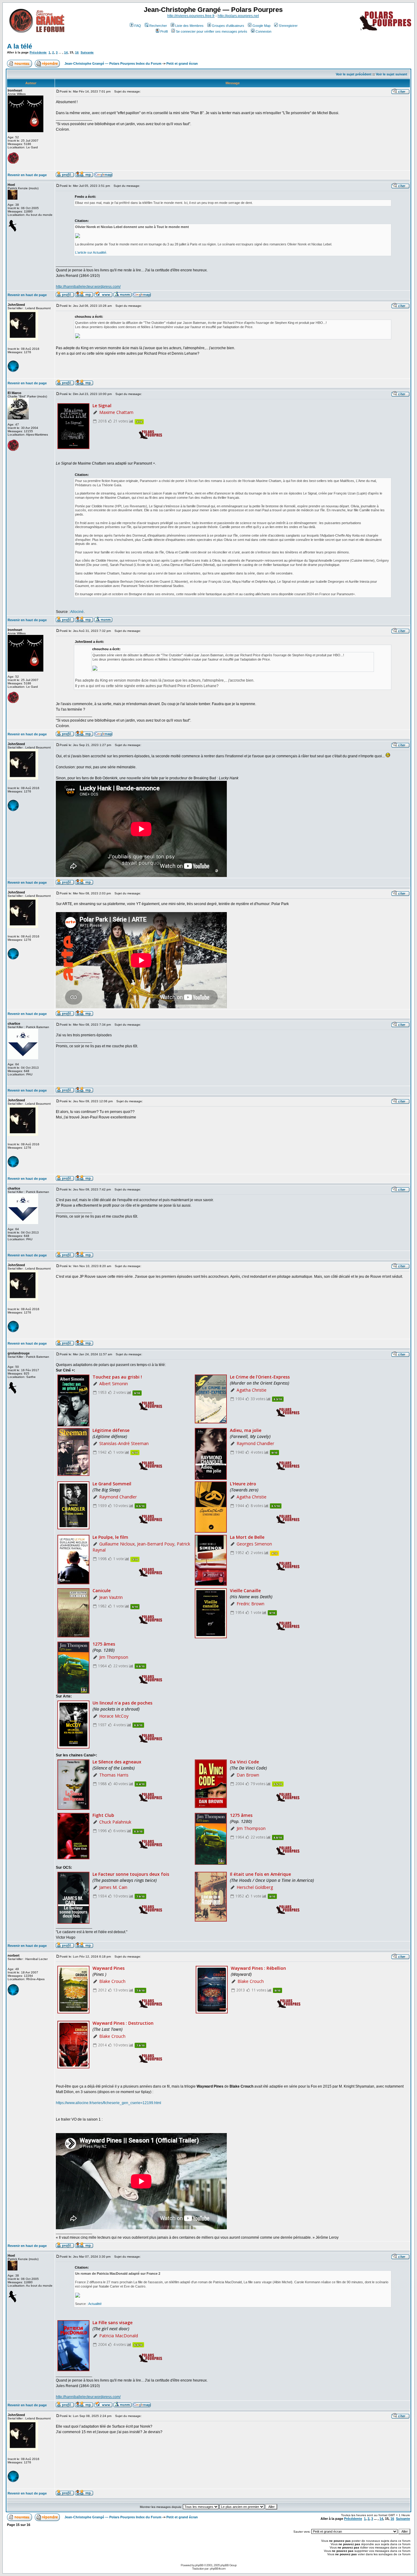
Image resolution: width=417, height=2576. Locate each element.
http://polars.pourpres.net (238, 16)
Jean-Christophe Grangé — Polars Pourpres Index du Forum (113, 63)
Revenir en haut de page (27, 175)
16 (77, 52)
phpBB (199, 2565)
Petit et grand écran (182, 63)
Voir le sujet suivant (392, 74)
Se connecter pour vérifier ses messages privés (212, 31)
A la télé (20, 46)
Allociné (77, 612)
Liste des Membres (189, 26)
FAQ (138, 26)
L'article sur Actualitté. (91, 252)
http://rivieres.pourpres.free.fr (191, 16)
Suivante (87, 52)
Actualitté (95, 2304)
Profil (164, 31)
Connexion (263, 31)
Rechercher (158, 26)
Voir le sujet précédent (354, 74)
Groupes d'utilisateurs (228, 26)
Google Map (261, 26)
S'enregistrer (288, 26)
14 (66, 52)
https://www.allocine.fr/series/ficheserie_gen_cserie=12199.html (109, 2103)
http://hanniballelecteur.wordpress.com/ (88, 287)
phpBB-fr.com (218, 2569)
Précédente (38, 52)
